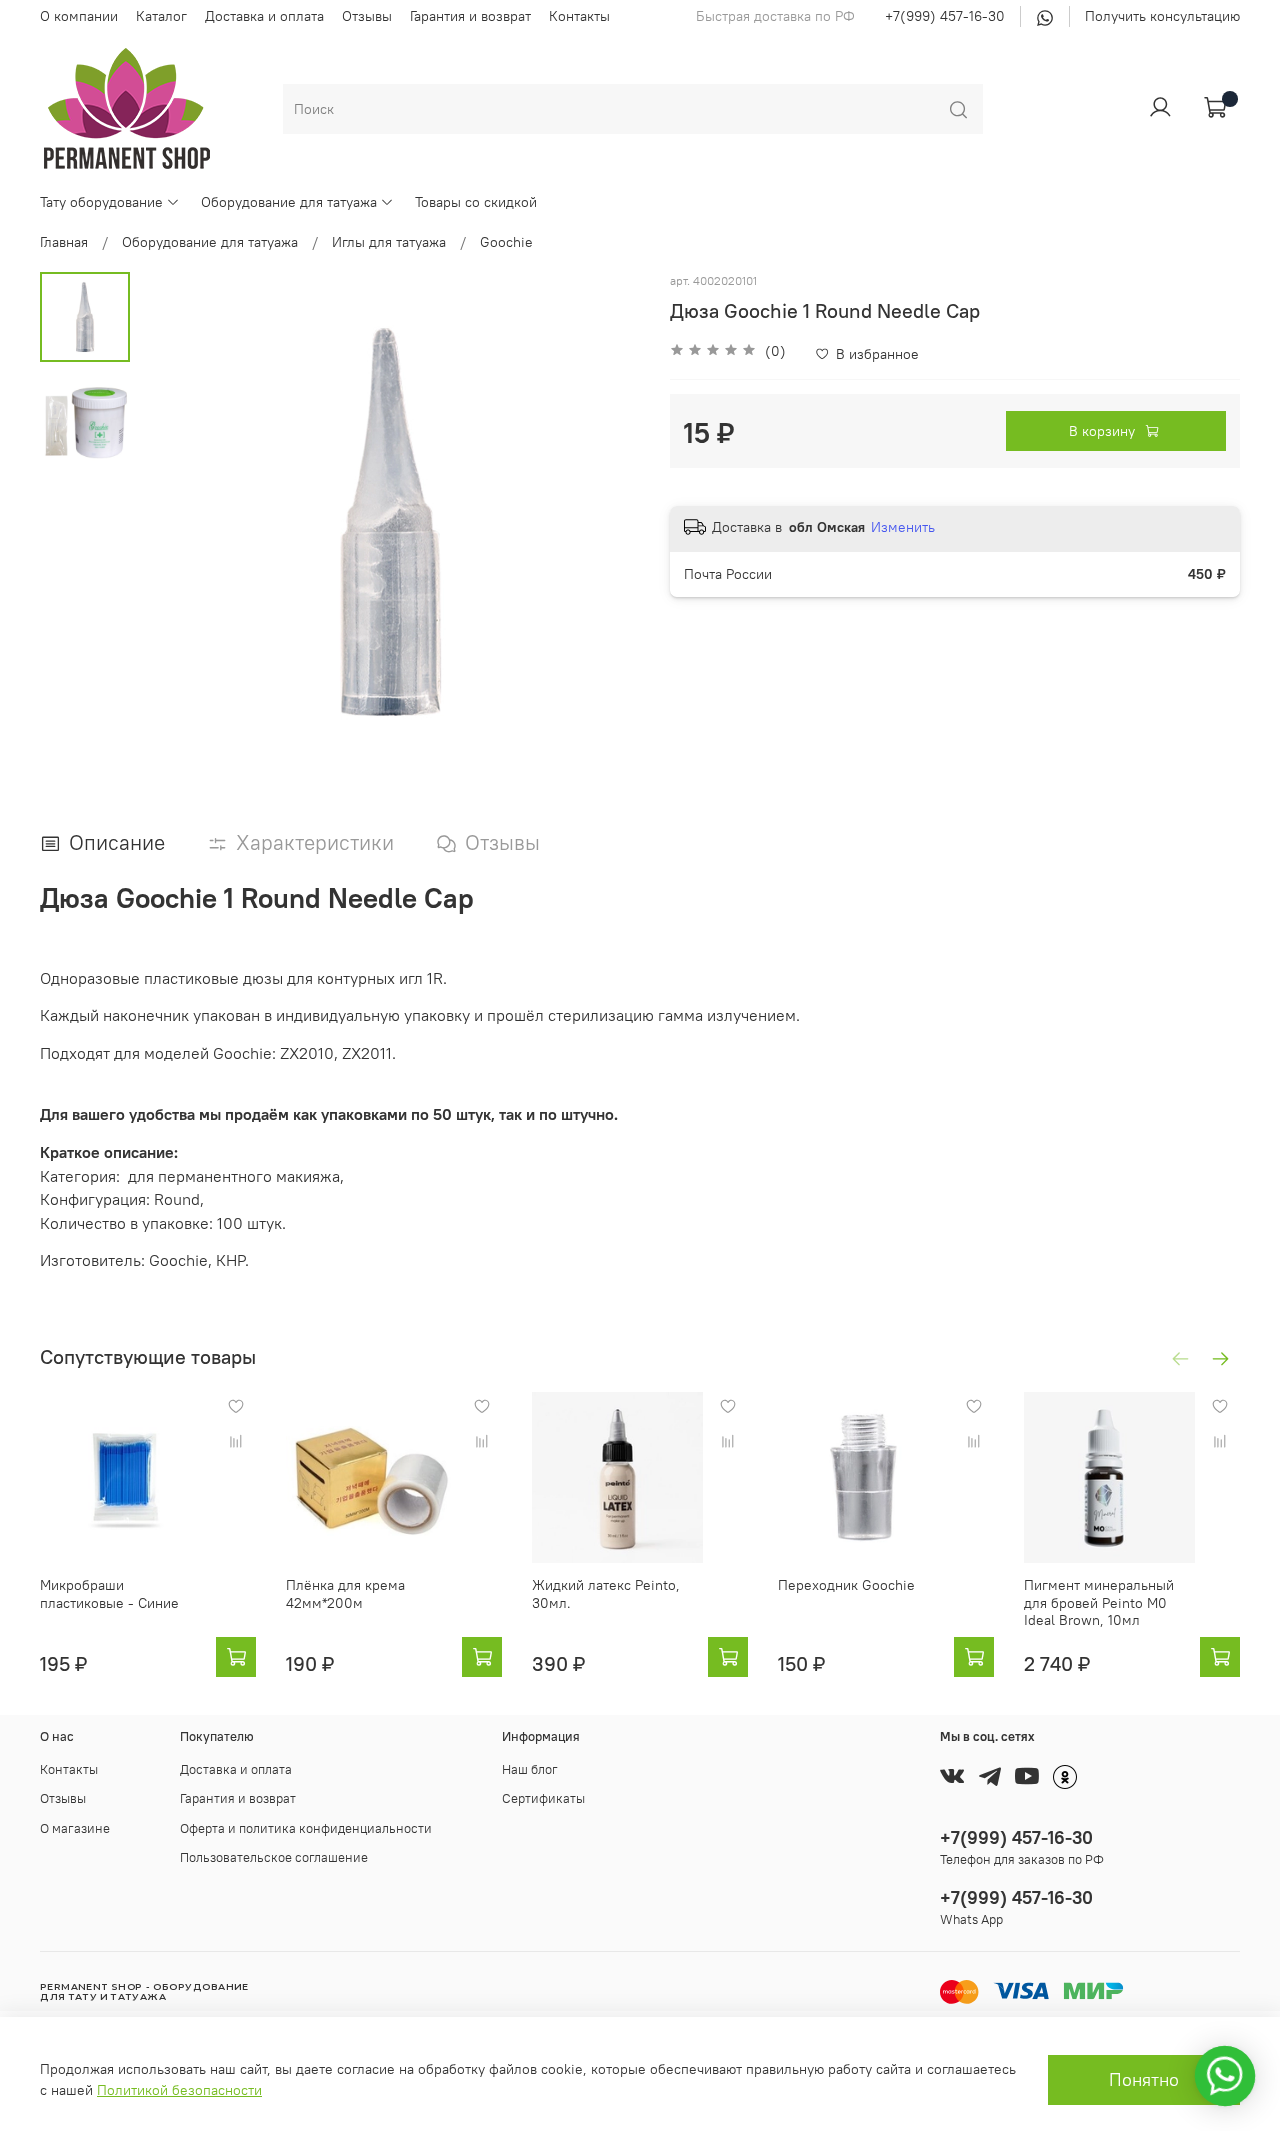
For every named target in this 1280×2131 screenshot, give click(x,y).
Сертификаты (543, 1798)
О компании (79, 16)
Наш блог (530, 1769)
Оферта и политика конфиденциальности (306, 1828)
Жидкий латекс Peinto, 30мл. (606, 1594)
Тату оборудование (101, 202)
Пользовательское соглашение (274, 1857)
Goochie (506, 242)
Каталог (161, 16)
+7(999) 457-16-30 (945, 16)
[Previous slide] (175, 522)
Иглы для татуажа (389, 242)
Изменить (903, 527)
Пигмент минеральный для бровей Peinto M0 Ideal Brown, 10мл (1099, 1602)
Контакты (579, 16)
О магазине (75, 1828)
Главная (64, 242)
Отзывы (367, 16)
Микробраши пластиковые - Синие (109, 1594)
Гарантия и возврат (470, 16)
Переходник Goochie (846, 1585)
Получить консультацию (1162, 16)
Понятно (1144, 2080)
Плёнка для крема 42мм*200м (345, 1594)
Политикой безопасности (179, 2090)
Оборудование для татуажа (289, 202)
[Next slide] (605, 522)
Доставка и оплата (264, 16)
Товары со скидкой (476, 202)
